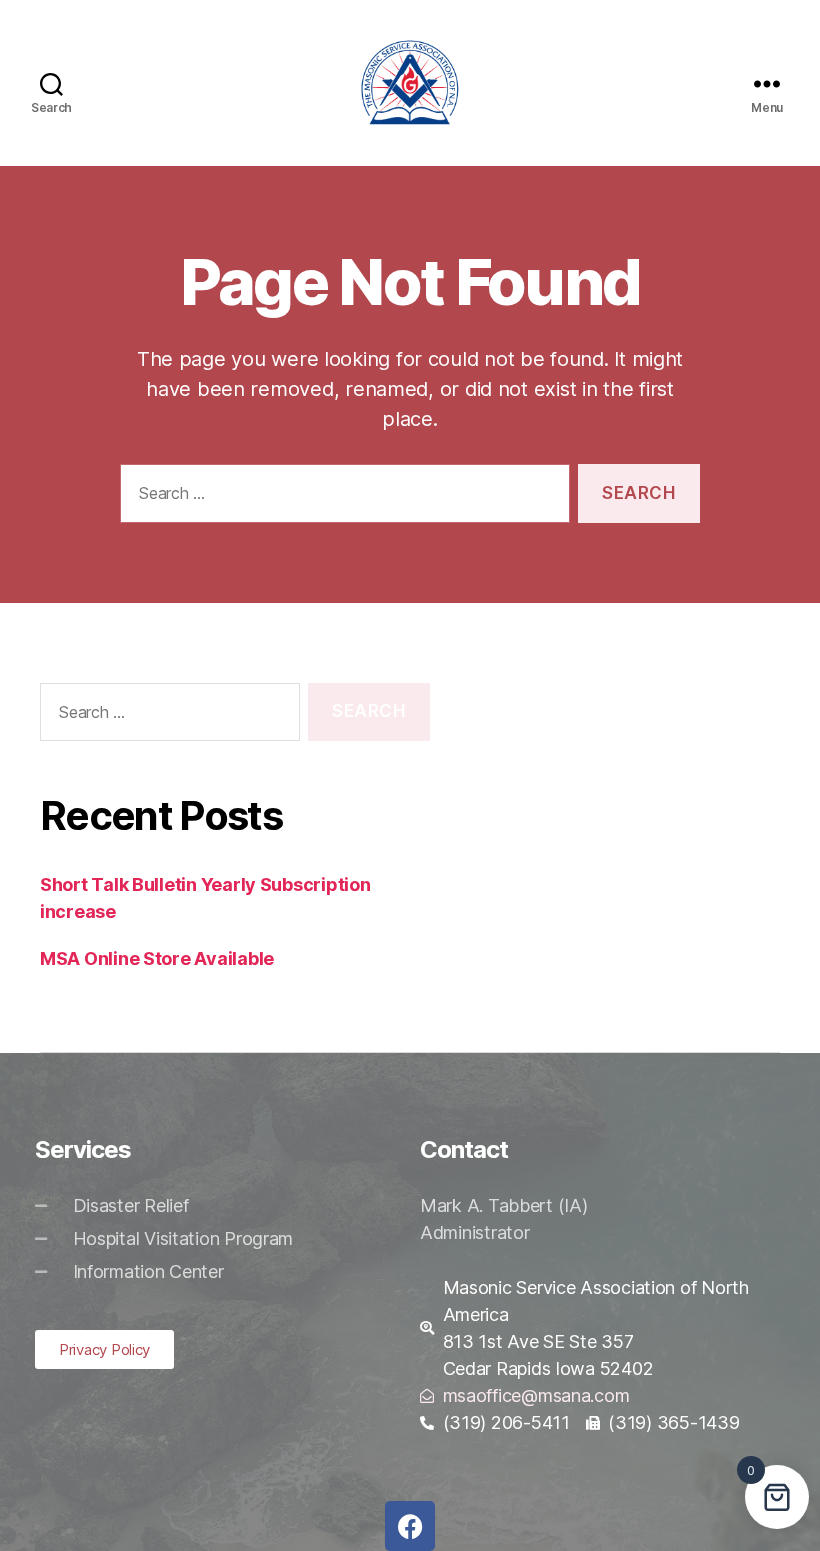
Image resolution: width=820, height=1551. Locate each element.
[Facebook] (410, 1526)
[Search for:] (341, 497)
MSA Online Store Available (157, 958)
